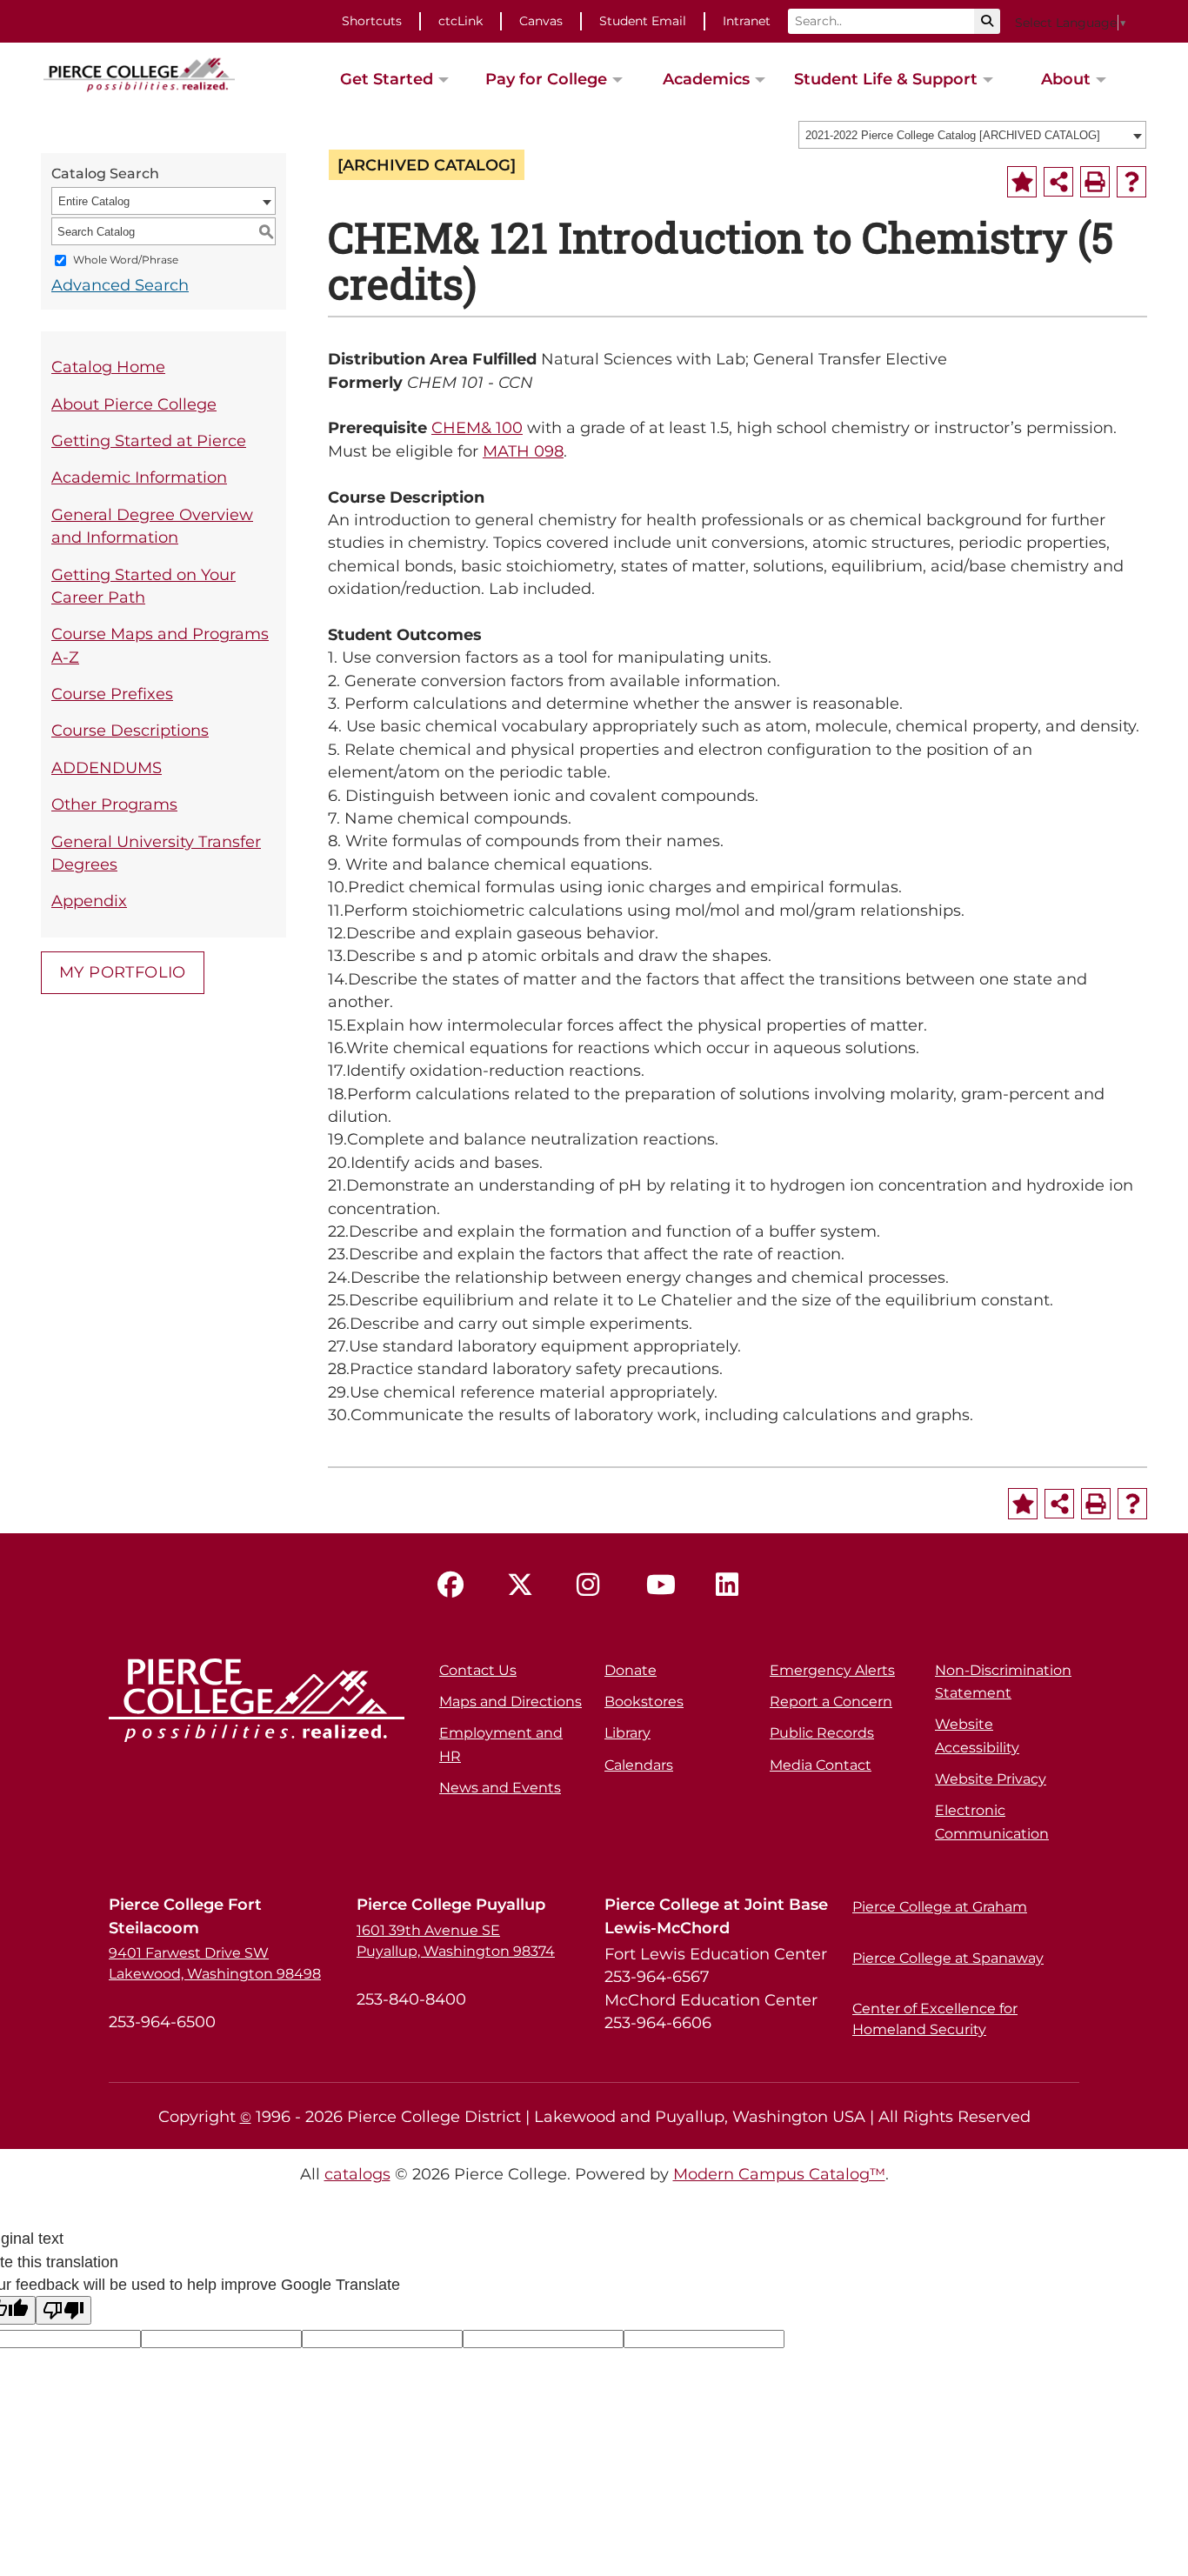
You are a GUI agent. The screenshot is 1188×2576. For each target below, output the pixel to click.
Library (627, 1733)
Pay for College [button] (546, 79)
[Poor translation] (63, 2310)
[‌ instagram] (594, 1585)
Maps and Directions (511, 1702)
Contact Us (478, 1670)
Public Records (822, 1733)
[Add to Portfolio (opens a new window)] (1022, 182)
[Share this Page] (1058, 182)
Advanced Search (120, 285)
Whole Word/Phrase (126, 260)
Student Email (643, 21)
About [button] (1066, 79)
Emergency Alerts (832, 1670)
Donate (631, 1670)
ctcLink (461, 21)
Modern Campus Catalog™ (779, 2174)
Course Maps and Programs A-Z (160, 645)
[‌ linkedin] (733, 1585)
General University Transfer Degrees (156, 853)
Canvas (541, 21)
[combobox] (972, 135)
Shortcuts (372, 21)
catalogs (357, 2174)
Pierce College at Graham (940, 1907)
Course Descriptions (130, 730)
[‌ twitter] (524, 1585)
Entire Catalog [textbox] (94, 201)
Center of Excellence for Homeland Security (935, 2019)
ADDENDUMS (107, 767)
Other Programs (114, 804)
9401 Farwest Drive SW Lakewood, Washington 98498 (215, 1963)
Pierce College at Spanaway (948, 1958)
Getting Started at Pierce (149, 440)
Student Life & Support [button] (886, 79)
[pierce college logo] (139, 73)
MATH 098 (523, 451)
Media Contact (821, 1765)
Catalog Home (108, 367)
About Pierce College (134, 404)
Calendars (639, 1765)
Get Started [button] (387, 79)
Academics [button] (706, 79)
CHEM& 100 (477, 427)
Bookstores (644, 1702)
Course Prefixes (112, 694)
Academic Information (139, 477)
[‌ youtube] (664, 1585)
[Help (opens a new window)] (1131, 182)
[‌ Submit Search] (987, 21)
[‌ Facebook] (455, 1585)
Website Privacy (991, 1779)
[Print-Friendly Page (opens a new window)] (1095, 182)
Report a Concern (831, 1702)
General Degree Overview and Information (152, 526)
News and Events (500, 1788)
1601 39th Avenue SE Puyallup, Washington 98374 (456, 1941)
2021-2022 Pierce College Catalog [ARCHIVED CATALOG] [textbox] (953, 135)
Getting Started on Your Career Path (143, 586)
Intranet (747, 21)
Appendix (89, 901)
